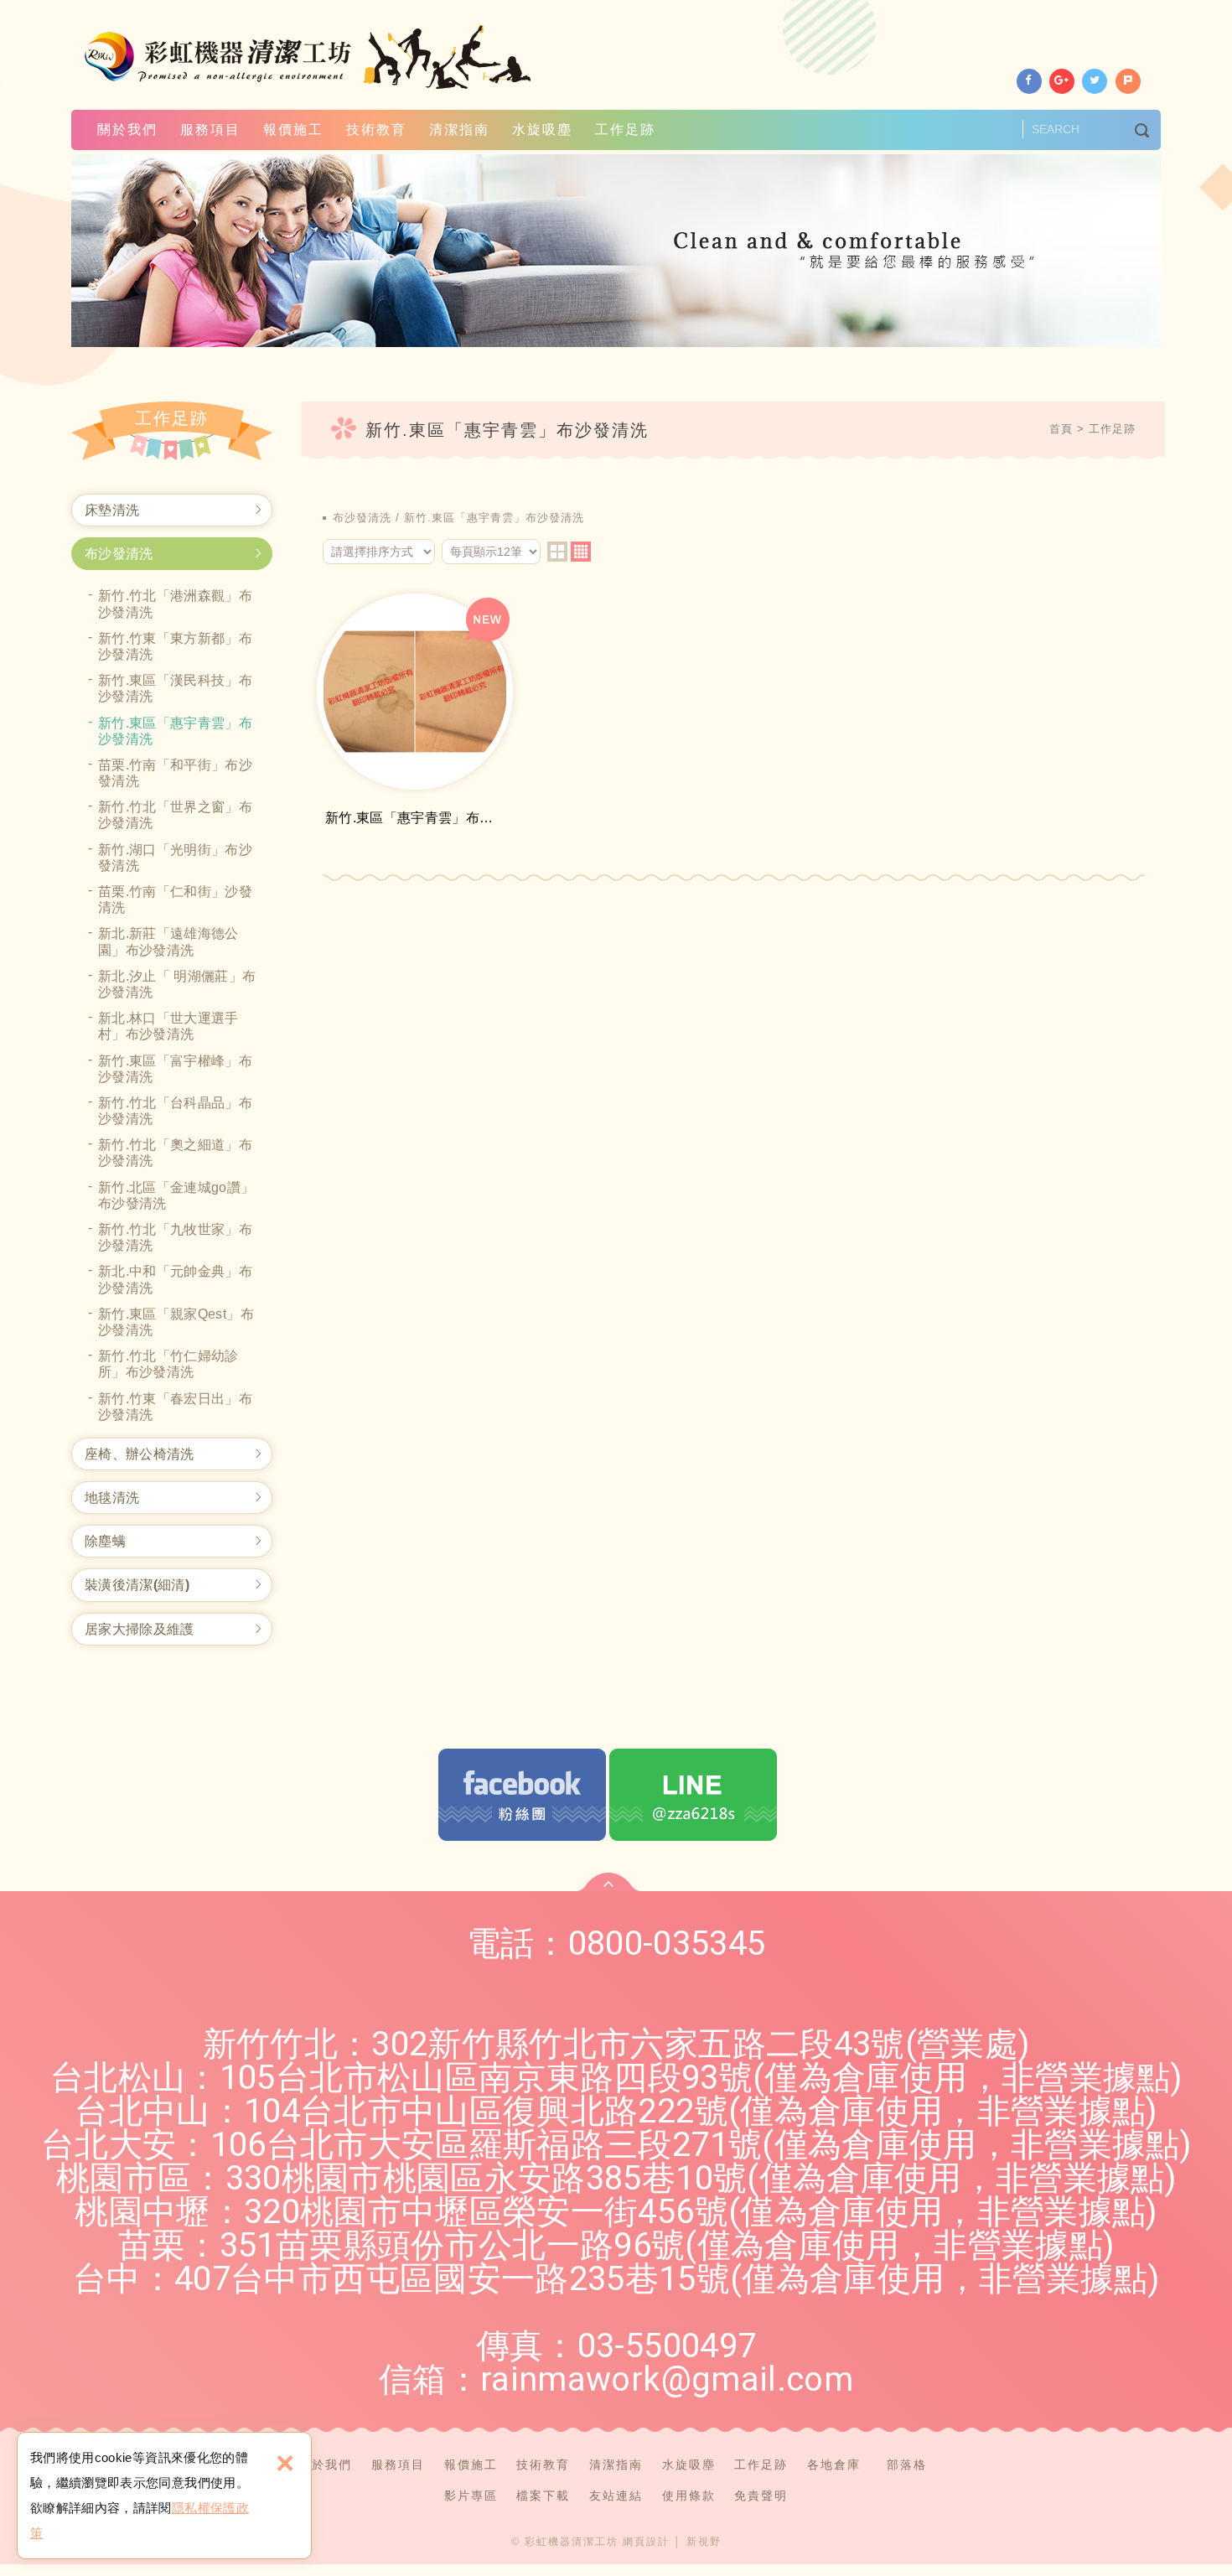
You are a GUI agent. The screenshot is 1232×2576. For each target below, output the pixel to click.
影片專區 (471, 2496)
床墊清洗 (112, 510)
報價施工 (293, 130)
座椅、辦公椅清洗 (140, 1454)
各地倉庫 (834, 2465)
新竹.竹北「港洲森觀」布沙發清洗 (175, 604)
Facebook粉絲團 (522, 1795)
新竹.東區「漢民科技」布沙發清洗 (175, 688)
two (557, 552)
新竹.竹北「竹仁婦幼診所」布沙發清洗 (168, 1364)
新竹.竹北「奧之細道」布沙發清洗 (175, 1153)
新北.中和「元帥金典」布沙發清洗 (175, 1279)
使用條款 (689, 2496)
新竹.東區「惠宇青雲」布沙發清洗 (175, 731)
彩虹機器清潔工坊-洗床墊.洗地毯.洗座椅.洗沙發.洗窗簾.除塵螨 (310, 57)
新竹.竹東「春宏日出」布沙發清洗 (175, 1407)
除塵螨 (105, 1541)
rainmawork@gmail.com (667, 2379)
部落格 (907, 2465)
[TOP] (608, 1882)
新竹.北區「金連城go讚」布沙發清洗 (176, 1195)
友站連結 (616, 2496)
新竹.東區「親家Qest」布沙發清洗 (176, 1322)
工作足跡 (625, 130)
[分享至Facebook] (1029, 81)
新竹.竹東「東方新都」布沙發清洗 (175, 646)
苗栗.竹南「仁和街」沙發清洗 (175, 899)
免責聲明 (761, 2496)
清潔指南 (459, 130)
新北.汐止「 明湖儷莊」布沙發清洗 (177, 984)
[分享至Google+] (1062, 81)
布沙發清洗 (119, 554)
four (581, 552)
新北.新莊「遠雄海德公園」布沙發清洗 (168, 941)
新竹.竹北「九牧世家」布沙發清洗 (175, 1237)
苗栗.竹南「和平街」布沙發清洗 (175, 773)
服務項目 (210, 130)
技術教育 (376, 130)
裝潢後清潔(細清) (137, 1585)
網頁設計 (646, 2542)
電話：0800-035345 (616, 1944)
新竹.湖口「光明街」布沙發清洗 (175, 858)
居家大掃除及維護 (140, 1629)
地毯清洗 (112, 1498)
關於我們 (127, 130)
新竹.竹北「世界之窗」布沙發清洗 (175, 815)
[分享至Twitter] (1095, 81)
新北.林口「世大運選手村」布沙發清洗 (168, 1026)
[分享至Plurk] (1128, 81)
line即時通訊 (693, 1795)
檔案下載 (543, 2496)
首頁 (1061, 429)
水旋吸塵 (542, 130)
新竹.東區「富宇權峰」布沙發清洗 (175, 1069)
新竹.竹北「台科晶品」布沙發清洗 (175, 1111)
